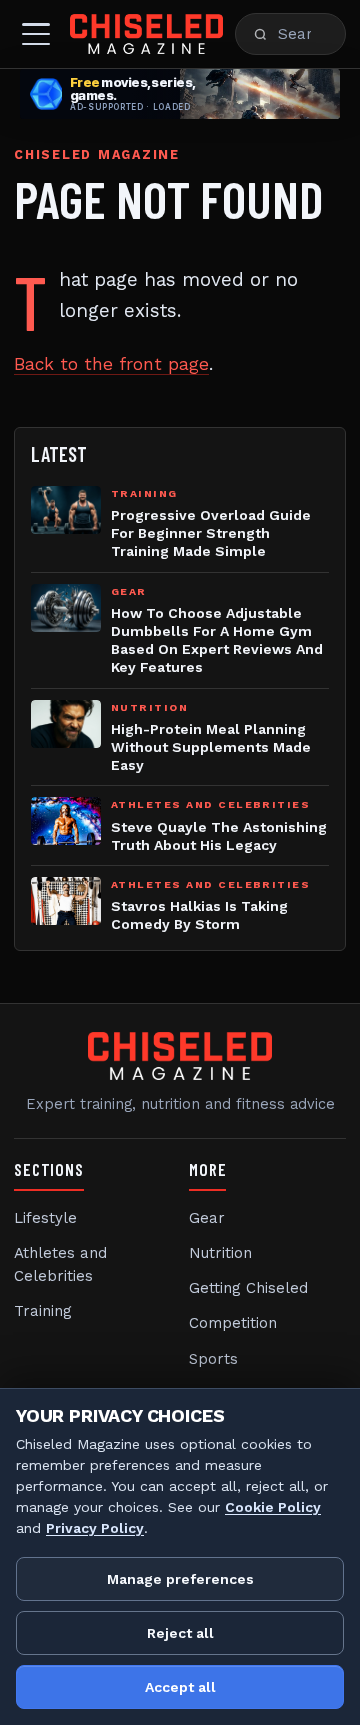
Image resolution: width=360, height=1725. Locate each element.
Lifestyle (45, 1218)
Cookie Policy (273, 1507)
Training (43, 1311)
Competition (233, 1323)
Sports (213, 1359)
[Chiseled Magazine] (146, 34)
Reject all (180, 1633)
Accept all (180, 1687)
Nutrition (220, 1253)
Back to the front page (111, 364)
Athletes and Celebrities (60, 1264)
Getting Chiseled (248, 1288)
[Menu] (36, 34)
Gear (207, 1218)
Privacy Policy (95, 1528)
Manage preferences (180, 1579)
